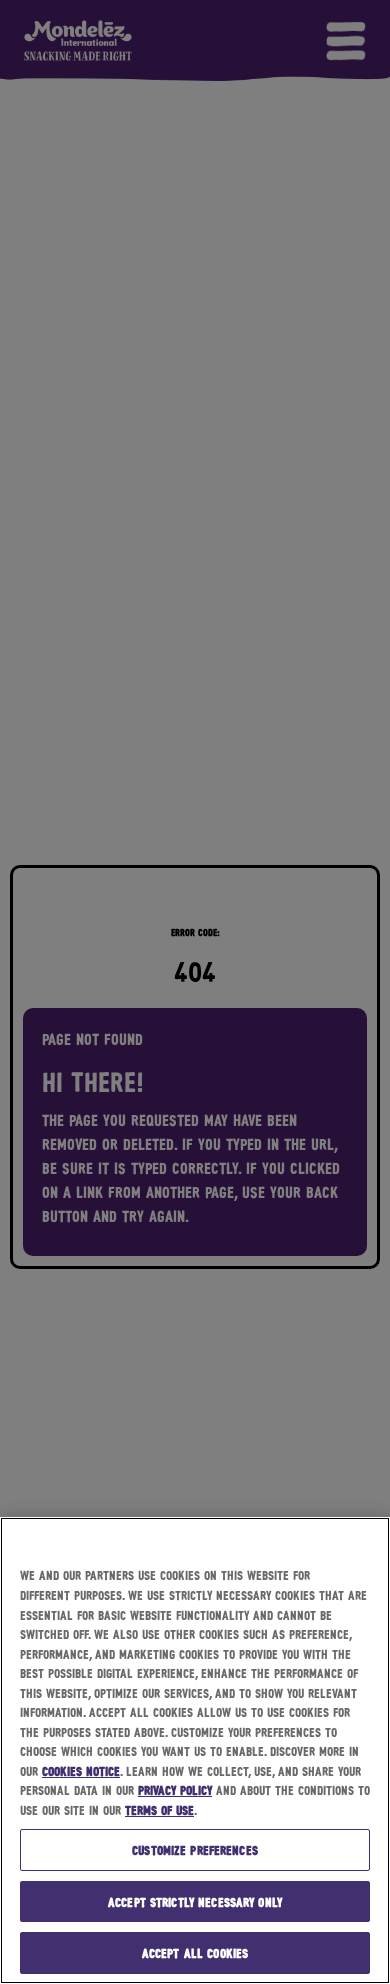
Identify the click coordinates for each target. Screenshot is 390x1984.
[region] (195, 1750)
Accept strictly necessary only (195, 1901)
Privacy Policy (175, 1789)
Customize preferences (195, 1849)
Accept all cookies (195, 1952)
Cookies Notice (81, 1770)
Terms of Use (159, 1809)
